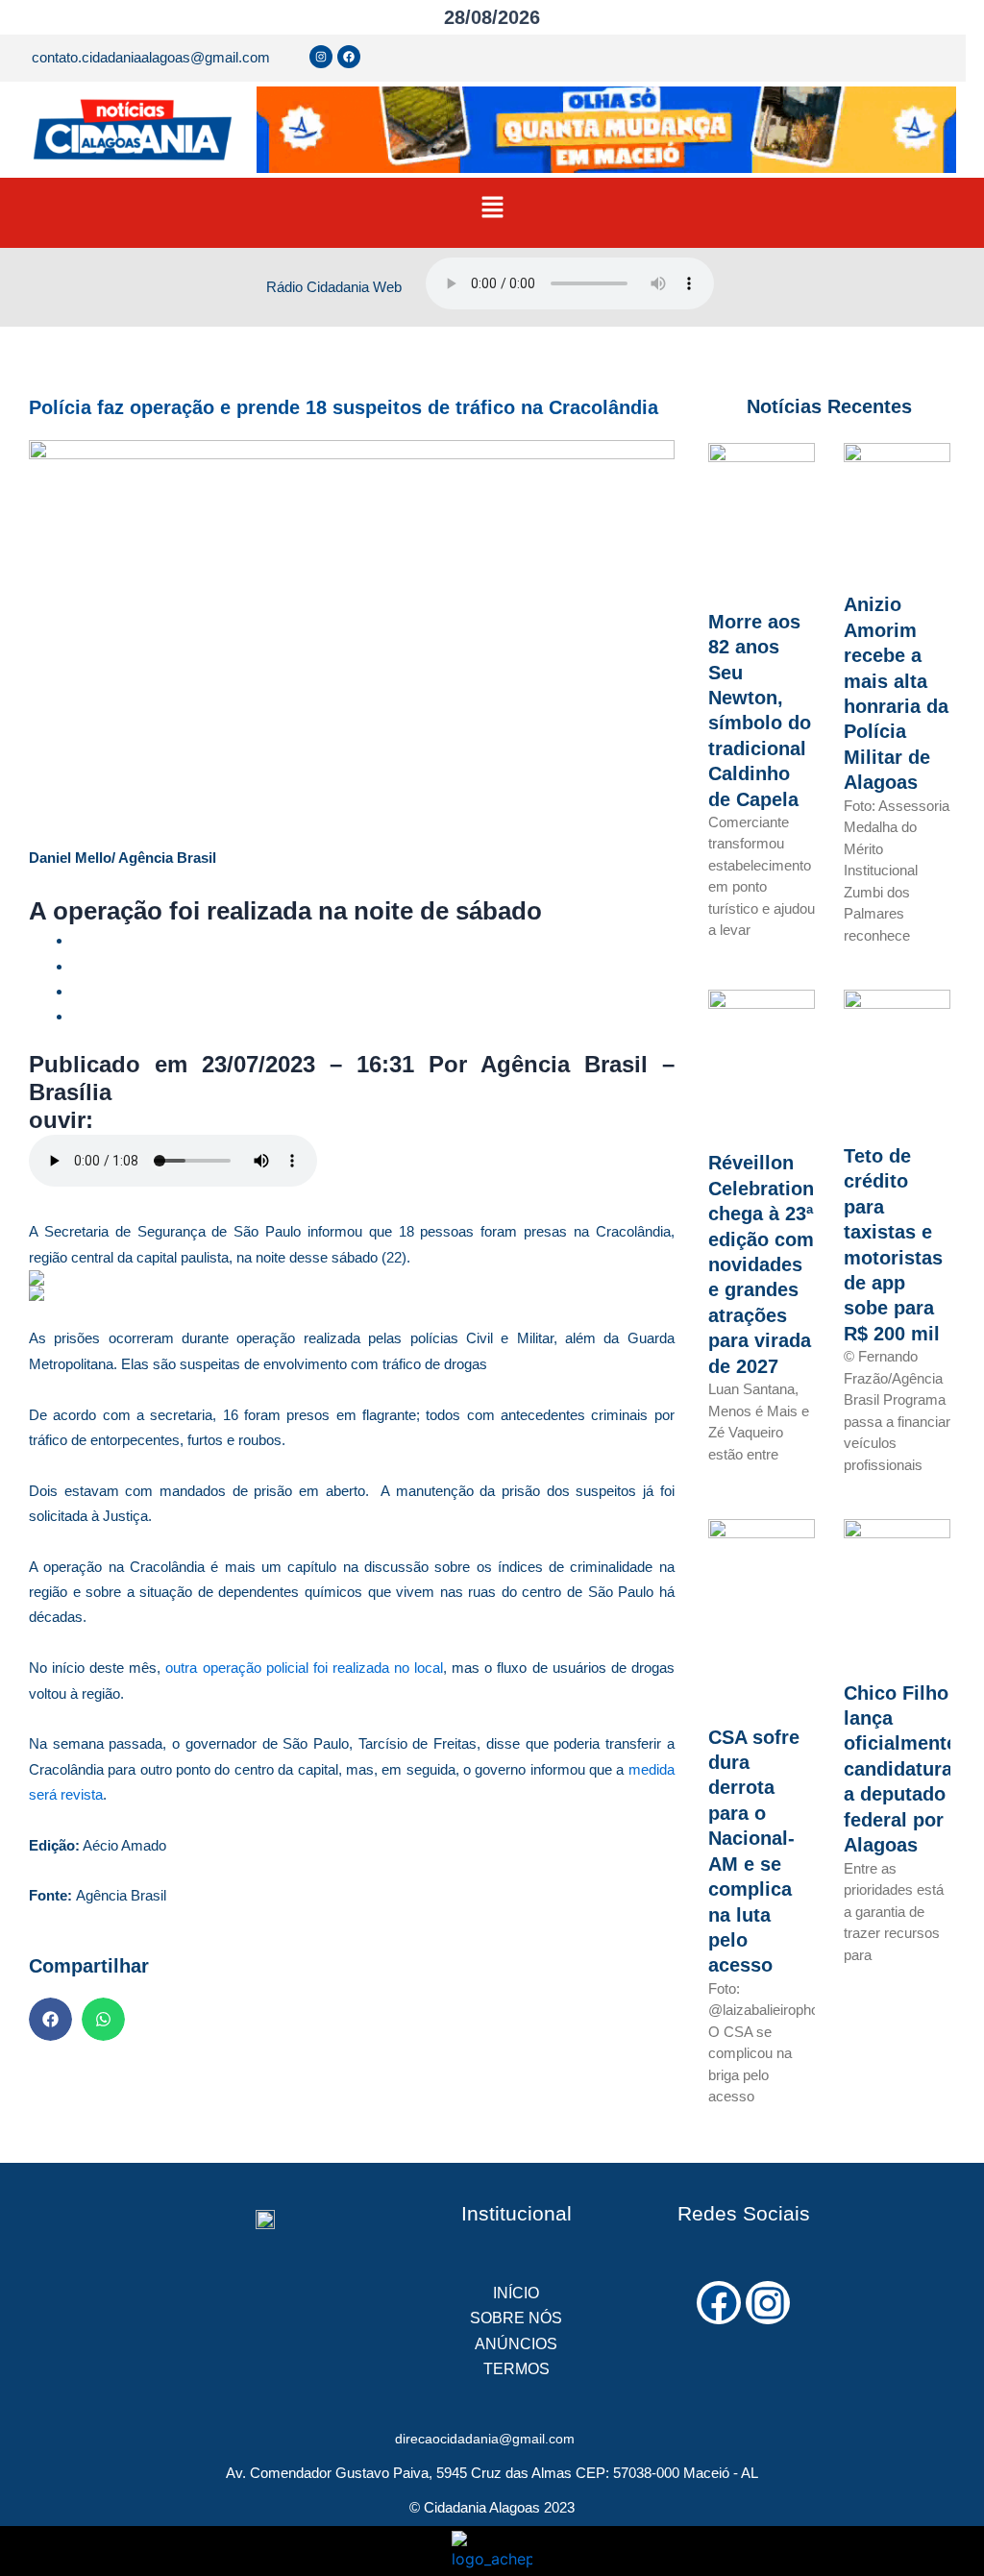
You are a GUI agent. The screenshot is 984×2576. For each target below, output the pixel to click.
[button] (492, 208)
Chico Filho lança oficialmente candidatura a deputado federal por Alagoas (900, 1769)
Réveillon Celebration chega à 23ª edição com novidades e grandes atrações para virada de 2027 (761, 1264)
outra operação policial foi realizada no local (304, 1668)
